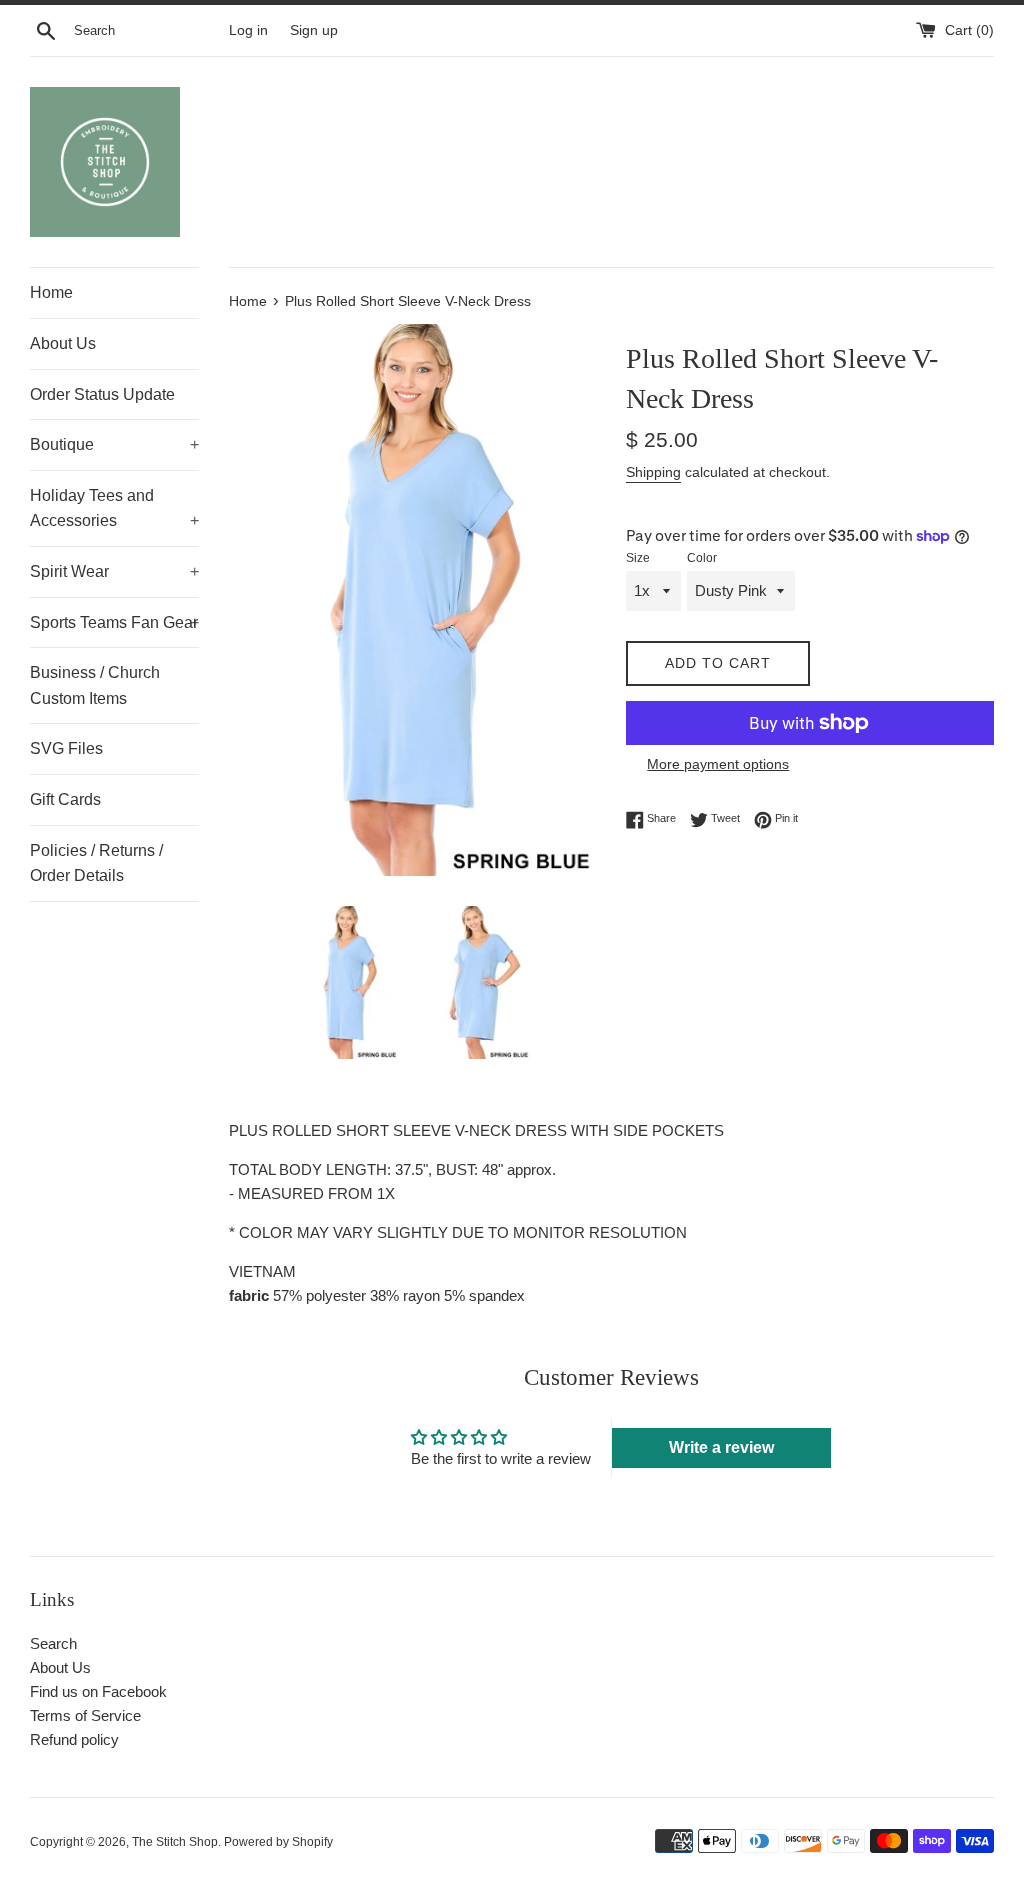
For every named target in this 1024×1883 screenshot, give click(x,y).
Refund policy (74, 1739)
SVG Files (66, 748)
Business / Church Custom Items (95, 685)
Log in (248, 30)
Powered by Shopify (278, 1842)
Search (53, 1643)
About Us (63, 343)
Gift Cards (65, 799)
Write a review (721, 1447)
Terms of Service (85, 1715)
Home (51, 292)
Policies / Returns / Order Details (96, 863)
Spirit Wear (114, 571)
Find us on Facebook (98, 1691)
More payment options (718, 764)
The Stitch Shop (175, 1842)
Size (638, 558)
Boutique (114, 444)
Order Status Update (102, 394)
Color (702, 558)
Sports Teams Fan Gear (114, 622)
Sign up (314, 30)
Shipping (653, 472)
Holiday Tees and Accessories (114, 508)
